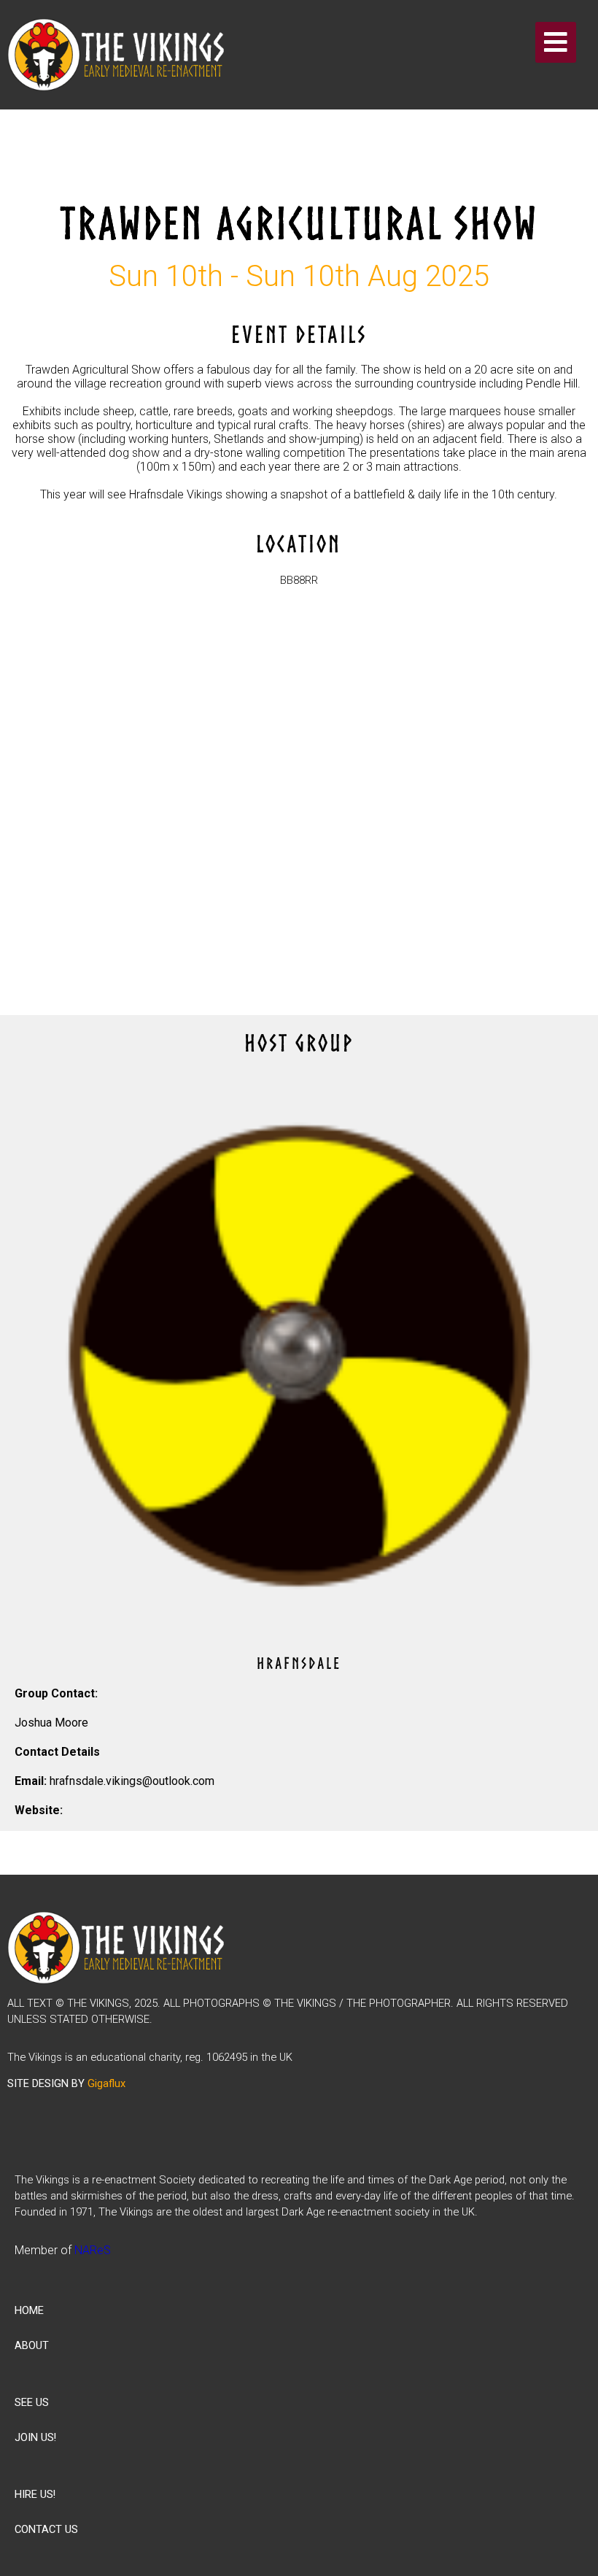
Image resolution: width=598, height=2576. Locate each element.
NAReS (93, 2250)
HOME (29, 2310)
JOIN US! (35, 2437)
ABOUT (32, 2345)
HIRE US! (35, 2494)
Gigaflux (106, 2083)
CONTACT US (46, 2529)
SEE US (32, 2402)
